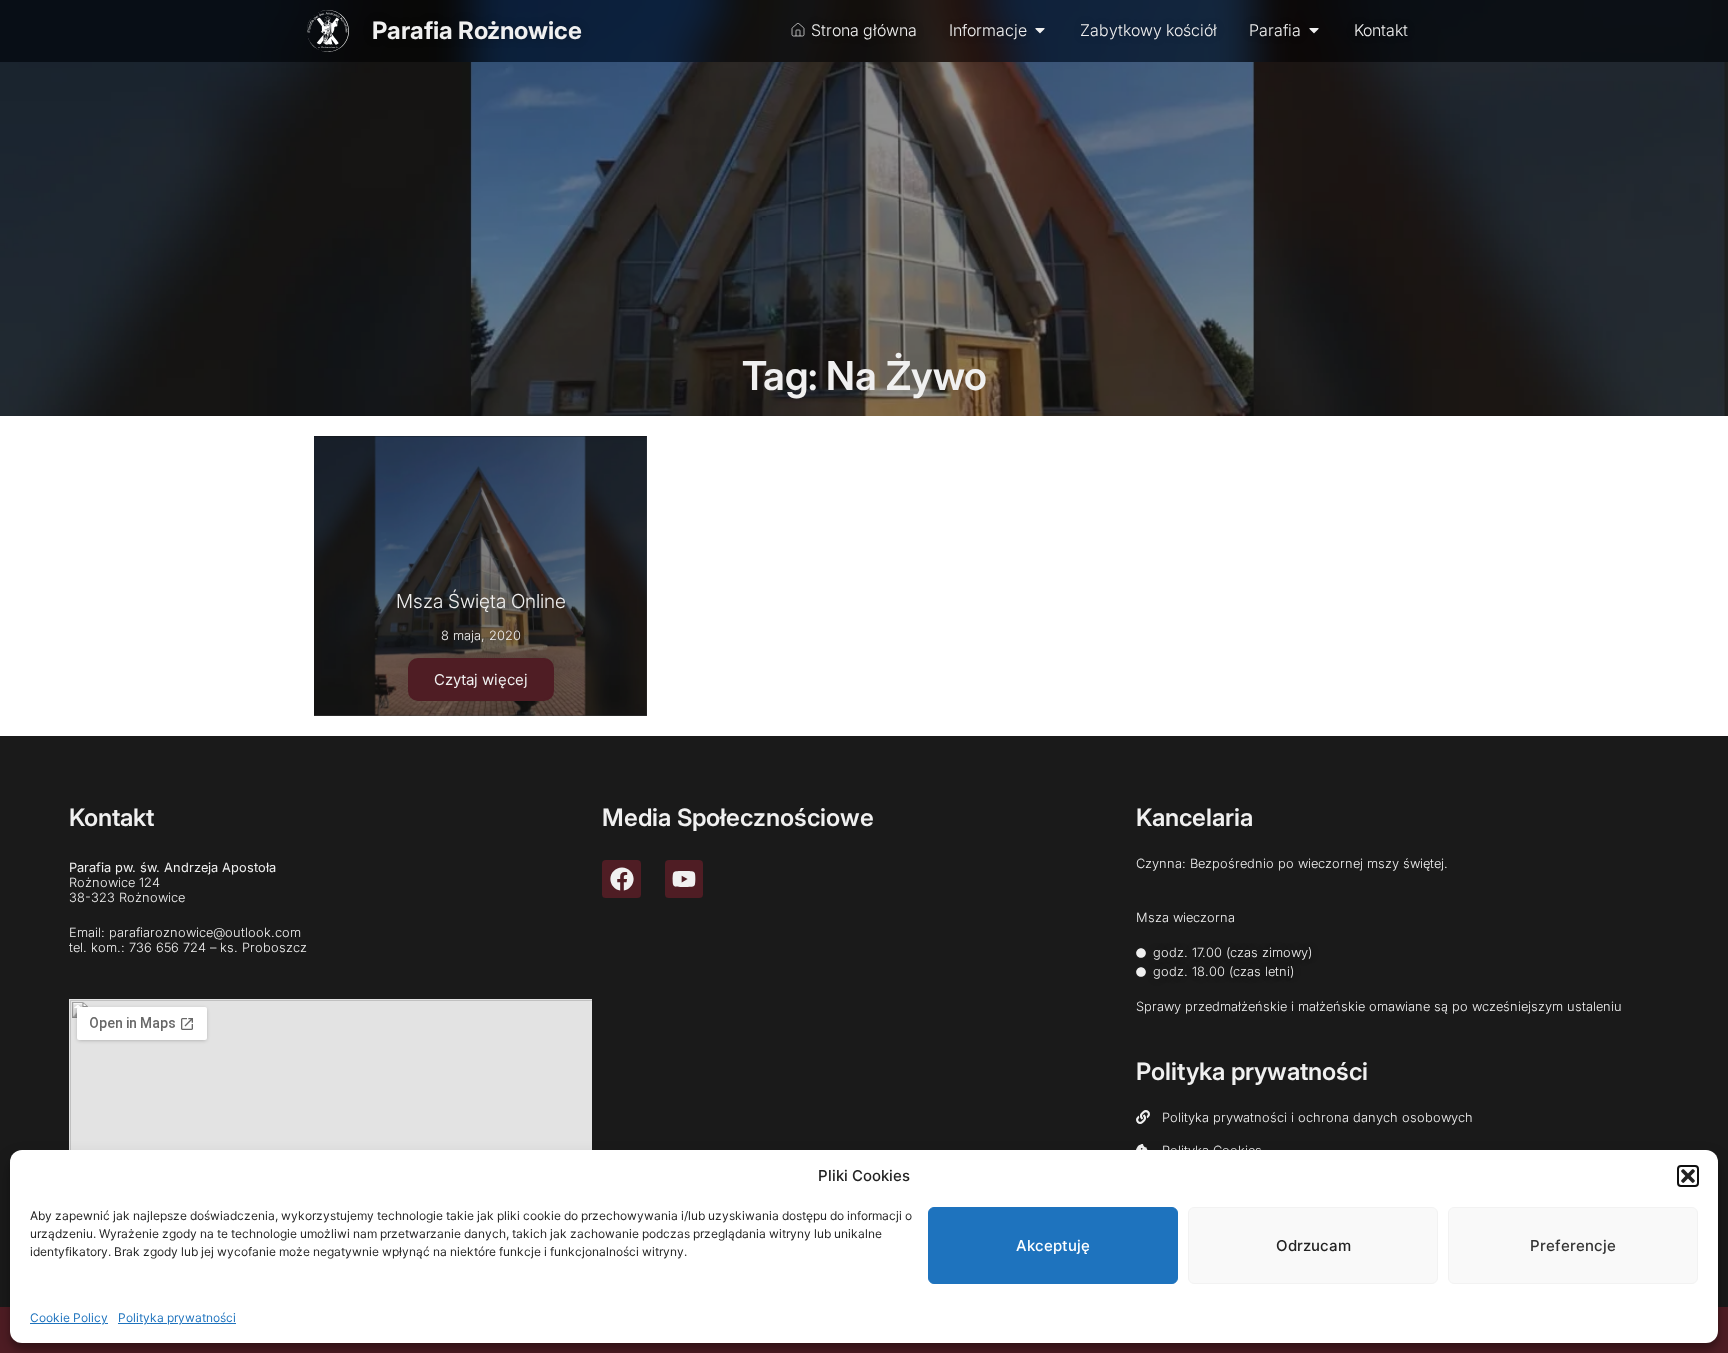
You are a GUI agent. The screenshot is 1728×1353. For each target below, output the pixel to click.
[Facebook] (621, 879)
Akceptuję (1053, 1245)
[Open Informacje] (1040, 30)
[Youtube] (684, 879)
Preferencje (1573, 1245)
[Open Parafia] (1314, 30)
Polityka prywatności (177, 1317)
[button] (1688, 1176)
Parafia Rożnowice (477, 30)
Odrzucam (1313, 1245)
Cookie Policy (69, 1317)
